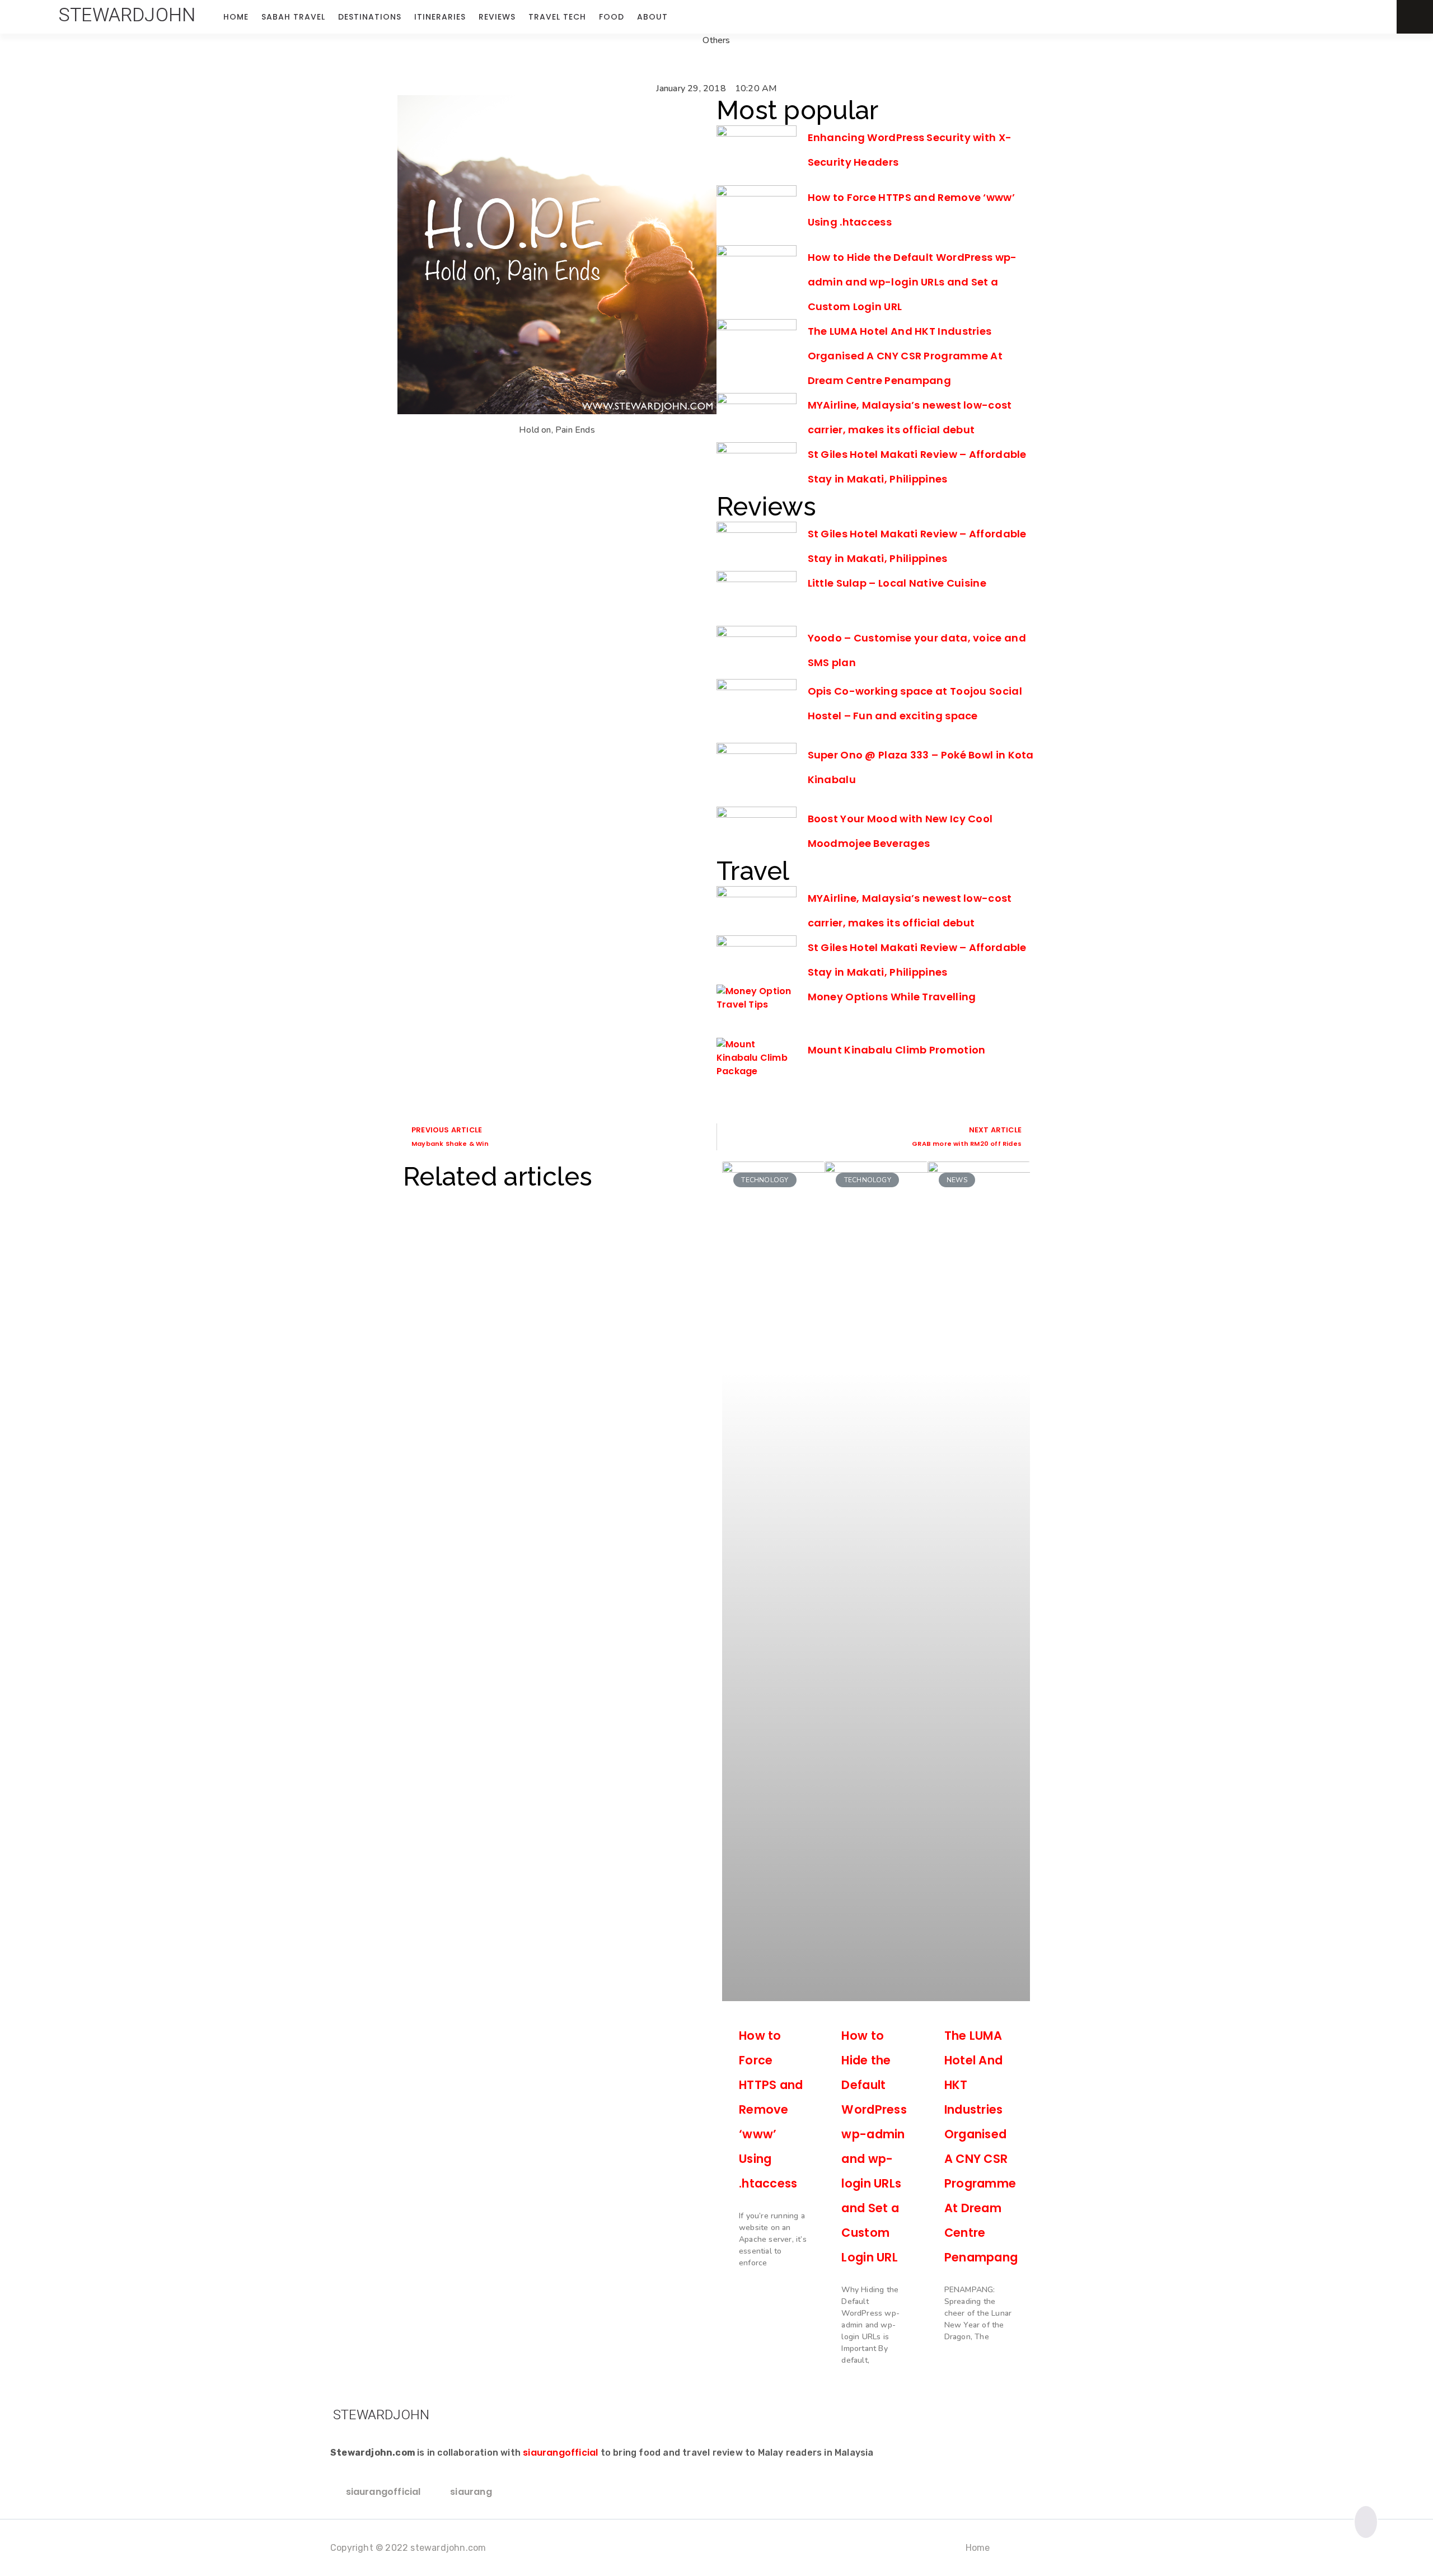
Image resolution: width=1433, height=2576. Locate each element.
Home (236, 17)
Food (612, 17)
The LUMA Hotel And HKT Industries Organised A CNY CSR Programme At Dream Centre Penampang (905, 356)
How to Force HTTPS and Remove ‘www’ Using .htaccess (771, 2109)
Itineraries (440, 17)
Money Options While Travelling (892, 997)
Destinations (370, 17)
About (652, 17)
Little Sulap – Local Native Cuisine (897, 583)
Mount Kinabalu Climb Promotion (897, 1050)
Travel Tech (557, 17)
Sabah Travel (293, 17)
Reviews (497, 17)
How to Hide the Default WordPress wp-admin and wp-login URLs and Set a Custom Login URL (912, 282)
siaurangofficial (560, 2453)
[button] (127, 15)
